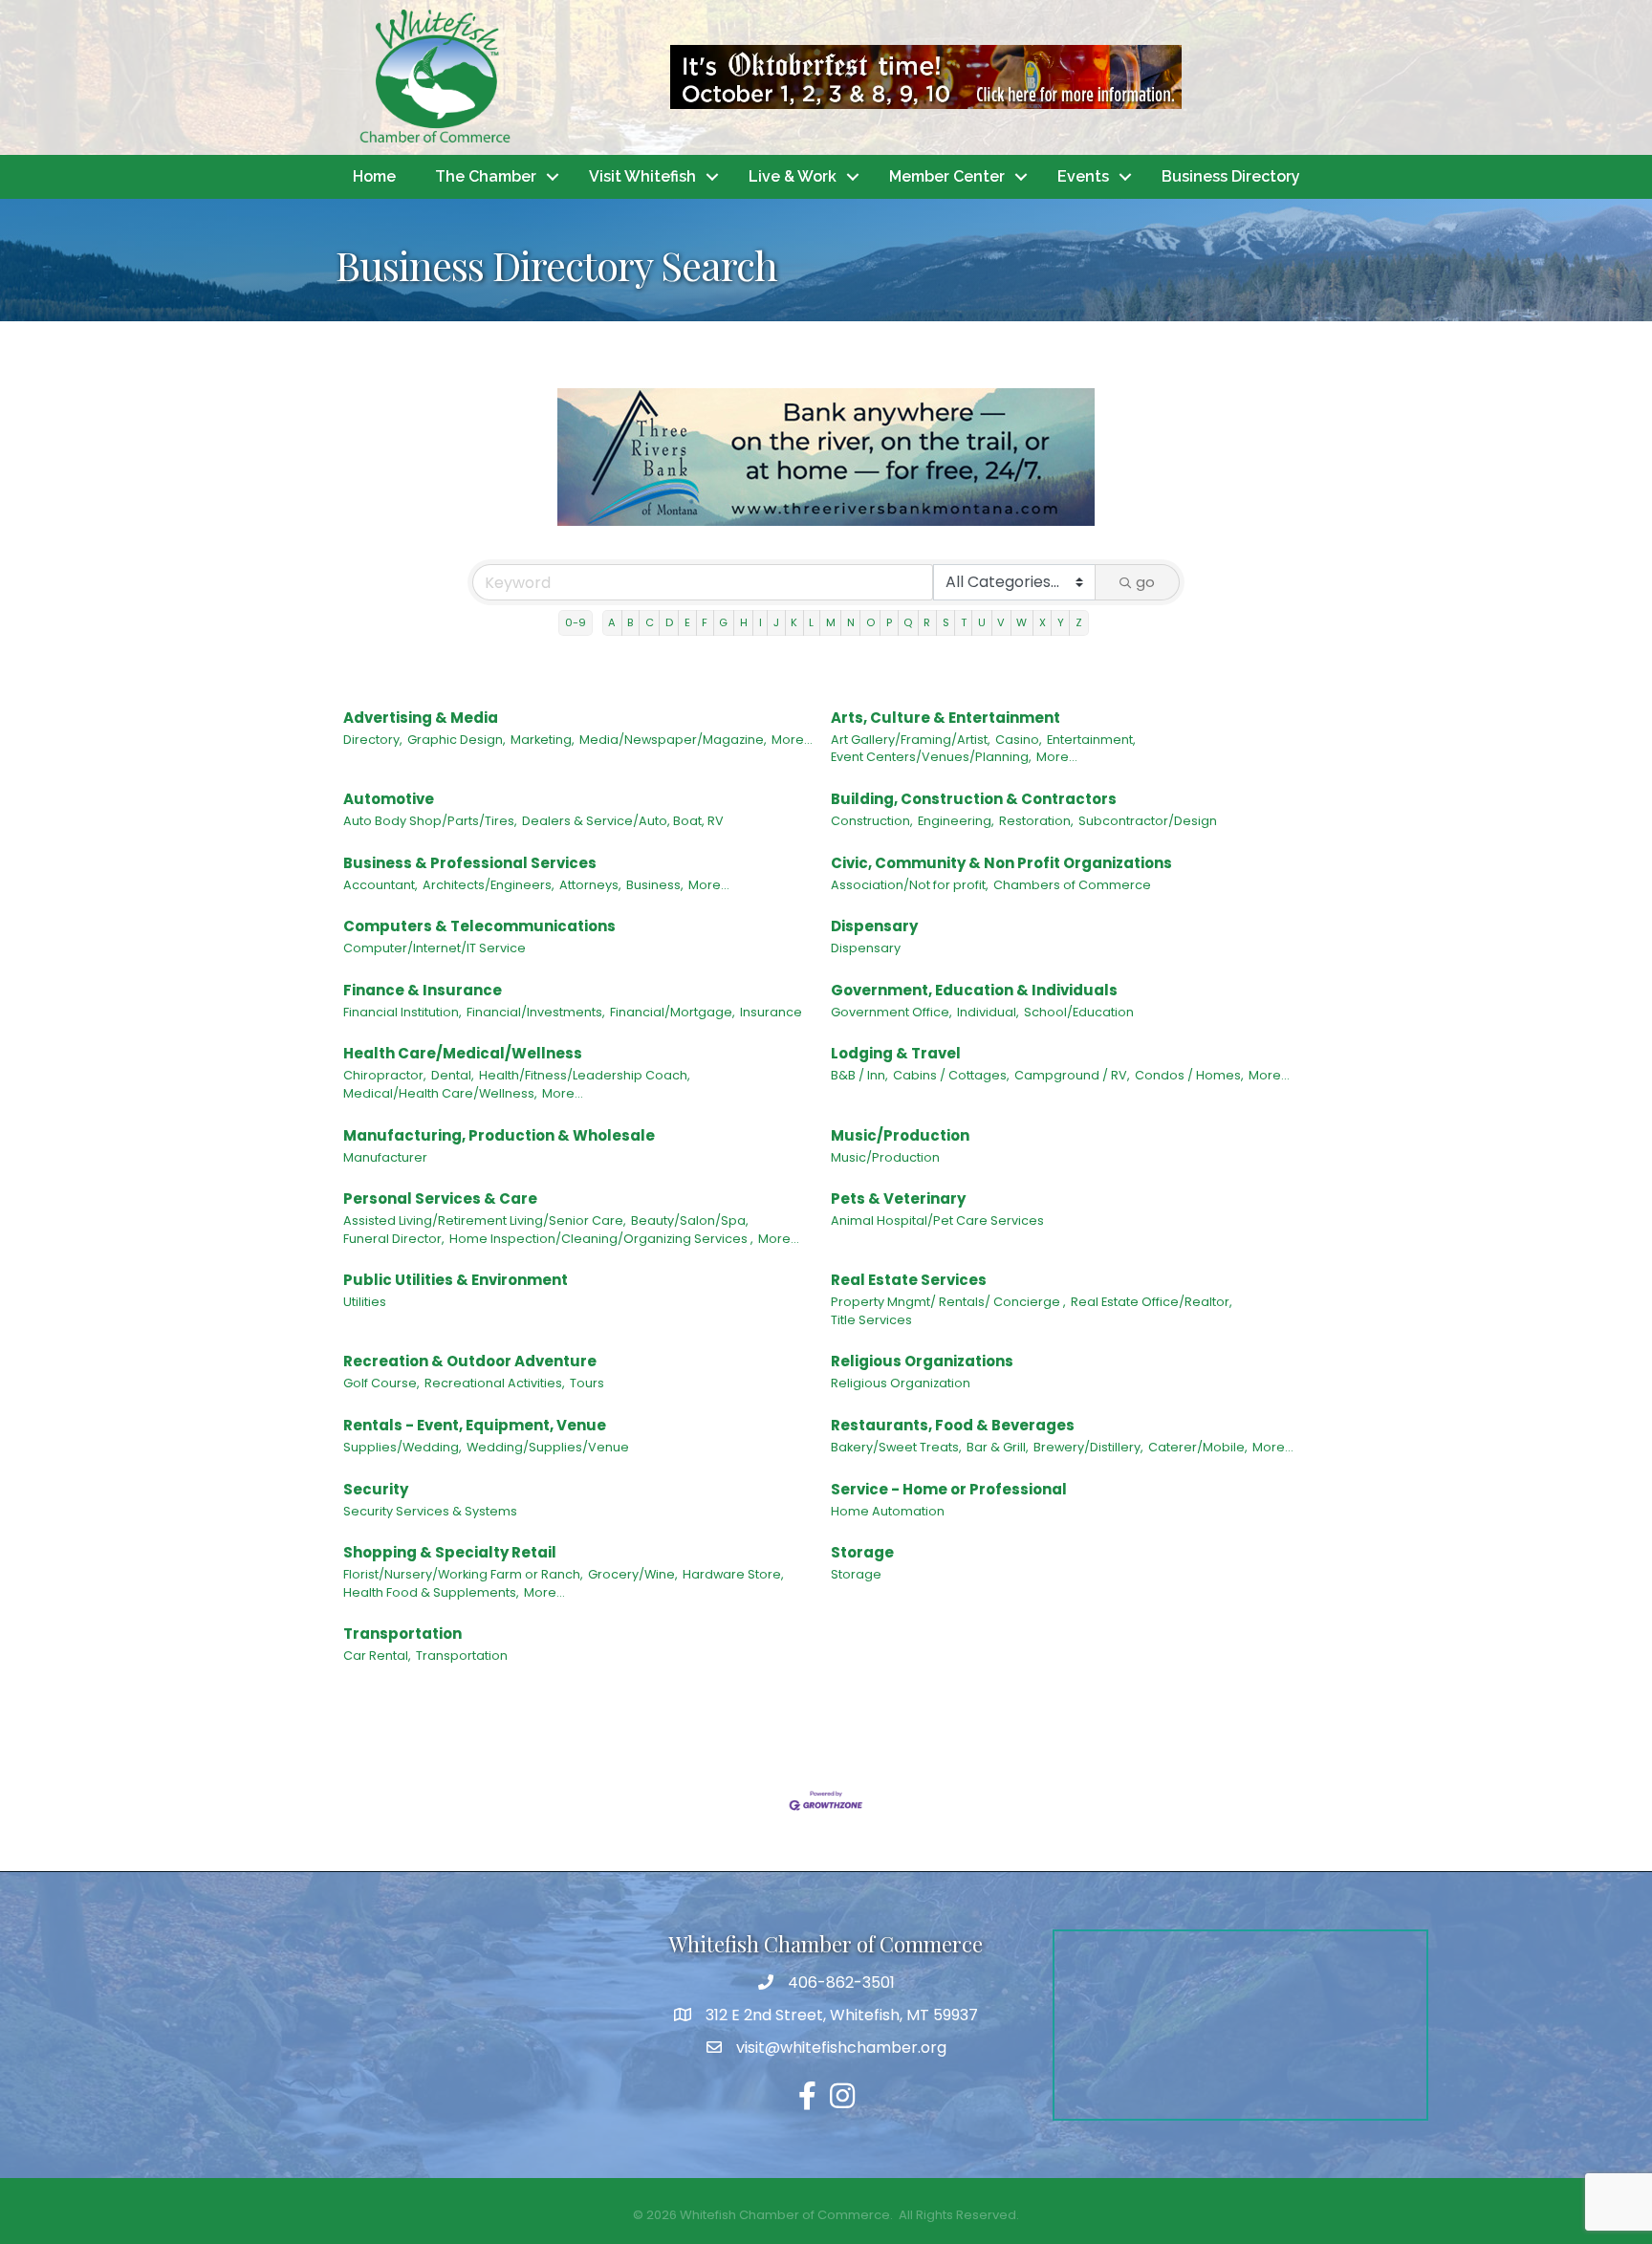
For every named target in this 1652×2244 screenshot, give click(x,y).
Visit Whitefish (642, 176)
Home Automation (888, 1511)
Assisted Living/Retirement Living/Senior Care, (485, 1220)
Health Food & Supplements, (431, 1592)
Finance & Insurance (423, 990)
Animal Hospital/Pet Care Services (937, 1220)
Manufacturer (385, 1157)
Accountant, (380, 885)
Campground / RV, (1072, 1075)
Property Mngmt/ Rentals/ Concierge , (948, 1302)
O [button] (870, 622)
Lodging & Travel (896, 1053)
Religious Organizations (922, 1361)
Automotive (389, 799)
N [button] (851, 622)
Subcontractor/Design (1148, 821)
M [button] (831, 622)
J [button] (776, 622)
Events (1083, 176)
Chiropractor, (385, 1075)
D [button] (669, 622)
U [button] (982, 622)
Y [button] (1061, 622)
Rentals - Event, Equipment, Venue (475, 1425)
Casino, (1019, 740)
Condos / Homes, (1189, 1075)
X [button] (1043, 622)
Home (374, 176)
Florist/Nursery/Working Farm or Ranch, (463, 1574)
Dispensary (874, 926)
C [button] (650, 622)
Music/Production (900, 1135)
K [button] (794, 622)
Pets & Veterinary (898, 1198)
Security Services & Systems (430, 1511)
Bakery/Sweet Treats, (896, 1447)
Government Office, (891, 1012)
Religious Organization (901, 1383)
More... (792, 740)
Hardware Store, (733, 1574)
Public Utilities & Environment (456, 1280)
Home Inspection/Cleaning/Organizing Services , (601, 1239)
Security (376, 1489)
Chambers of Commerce (1072, 885)
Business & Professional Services (470, 863)
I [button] (761, 622)
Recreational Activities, (495, 1383)
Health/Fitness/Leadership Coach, (585, 1075)
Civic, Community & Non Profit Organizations (1001, 863)
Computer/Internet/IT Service (435, 948)
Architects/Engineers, (489, 885)
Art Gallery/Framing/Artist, (911, 740)
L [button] (811, 622)
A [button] (612, 622)
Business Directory (1231, 176)
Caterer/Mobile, (1198, 1447)
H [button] (744, 622)
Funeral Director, (394, 1239)
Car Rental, (377, 1656)
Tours (587, 1383)
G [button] (723, 622)
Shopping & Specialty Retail (450, 1552)
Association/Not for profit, (910, 885)
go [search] (1145, 582)
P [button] (889, 622)
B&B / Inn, (859, 1075)
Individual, (988, 1012)
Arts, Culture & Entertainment (946, 718)
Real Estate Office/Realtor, (1152, 1302)
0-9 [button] (576, 622)
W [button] (1022, 622)
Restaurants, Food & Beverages (953, 1425)
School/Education (1079, 1012)
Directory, (373, 740)
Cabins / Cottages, (951, 1075)
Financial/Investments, (536, 1012)
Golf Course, (381, 1383)
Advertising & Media (421, 718)
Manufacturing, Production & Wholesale (499, 1135)
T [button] (964, 622)
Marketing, (543, 740)
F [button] (705, 622)
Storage (862, 1552)
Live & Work (793, 176)
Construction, (872, 821)
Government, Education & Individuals (974, 990)
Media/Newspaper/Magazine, (673, 740)
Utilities (365, 1302)
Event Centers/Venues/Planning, (931, 757)
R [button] (927, 622)
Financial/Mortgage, (673, 1012)
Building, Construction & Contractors (974, 799)
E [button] (687, 622)
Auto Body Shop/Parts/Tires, (430, 821)
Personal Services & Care (440, 1198)
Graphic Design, (456, 740)
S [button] (946, 622)
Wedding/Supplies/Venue (548, 1447)
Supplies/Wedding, (402, 1447)
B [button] (630, 622)
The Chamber (486, 176)
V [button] (1001, 622)
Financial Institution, (402, 1012)
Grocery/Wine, (633, 1574)
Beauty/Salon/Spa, (690, 1220)
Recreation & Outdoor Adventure (470, 1361)
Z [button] (1079, 622)
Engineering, (956, 821)
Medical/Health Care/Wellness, (440, 1093)
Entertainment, (1091, 740)
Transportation (402, 1634)
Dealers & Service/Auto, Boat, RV (623, 821)
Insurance (771, 1012)
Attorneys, (590, 885)
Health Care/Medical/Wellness (463, 1053)
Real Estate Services (909, 1280)
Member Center (947, 176)
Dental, (453, 1075)
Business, (655, 885)
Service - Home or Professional (949, 1489)
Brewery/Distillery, (1088, 1447)
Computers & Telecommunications (479, 926)
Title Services (871, 1320)
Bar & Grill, (998, 1447)
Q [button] (908, 622)
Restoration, (1036, 821)
